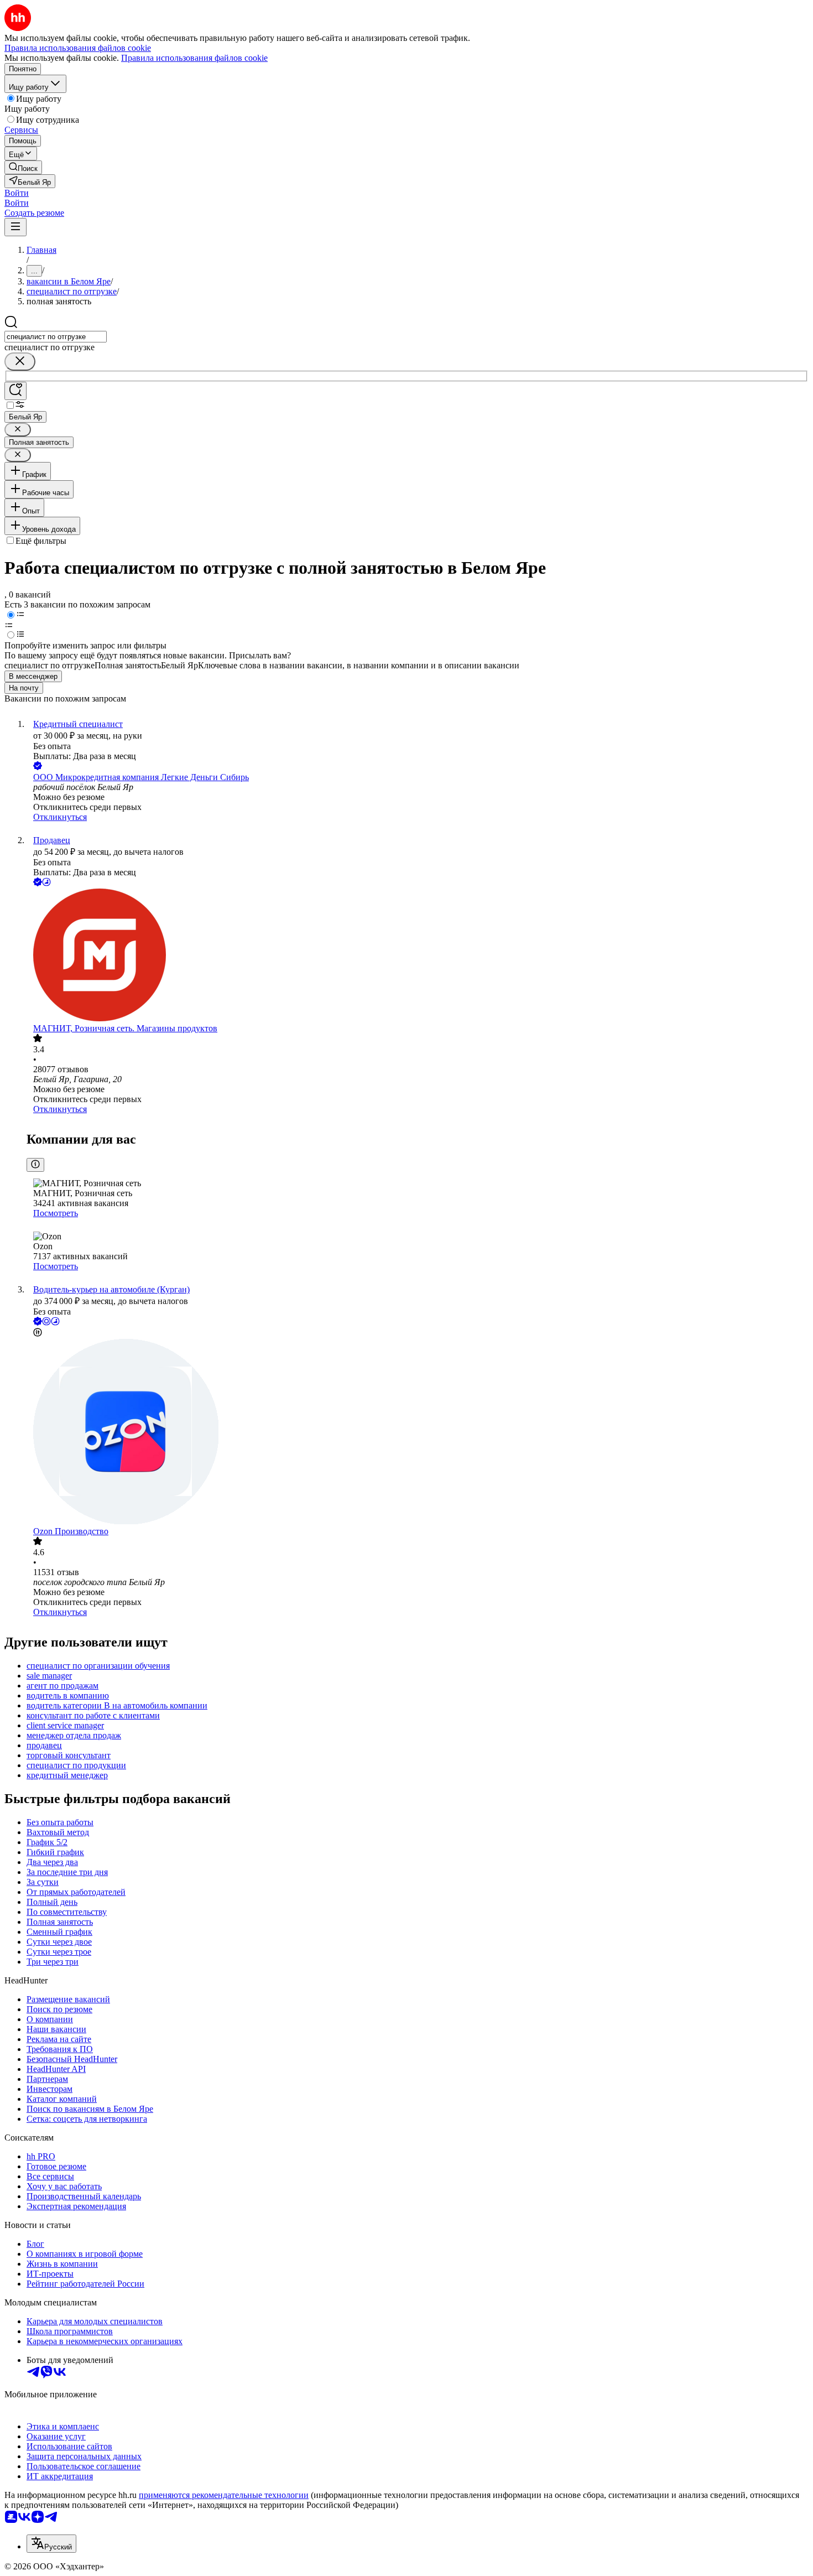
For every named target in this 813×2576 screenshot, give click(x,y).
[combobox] (56, 337)
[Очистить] (20, 362)
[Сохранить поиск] (15, 391)
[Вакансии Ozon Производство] (418, 1433)
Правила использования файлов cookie (194, 58)
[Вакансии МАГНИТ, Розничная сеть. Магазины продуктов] (418, 956)
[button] (17, 193)
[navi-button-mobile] (15, 227)
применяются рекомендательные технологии (224, 2495)
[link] (23, 167)
